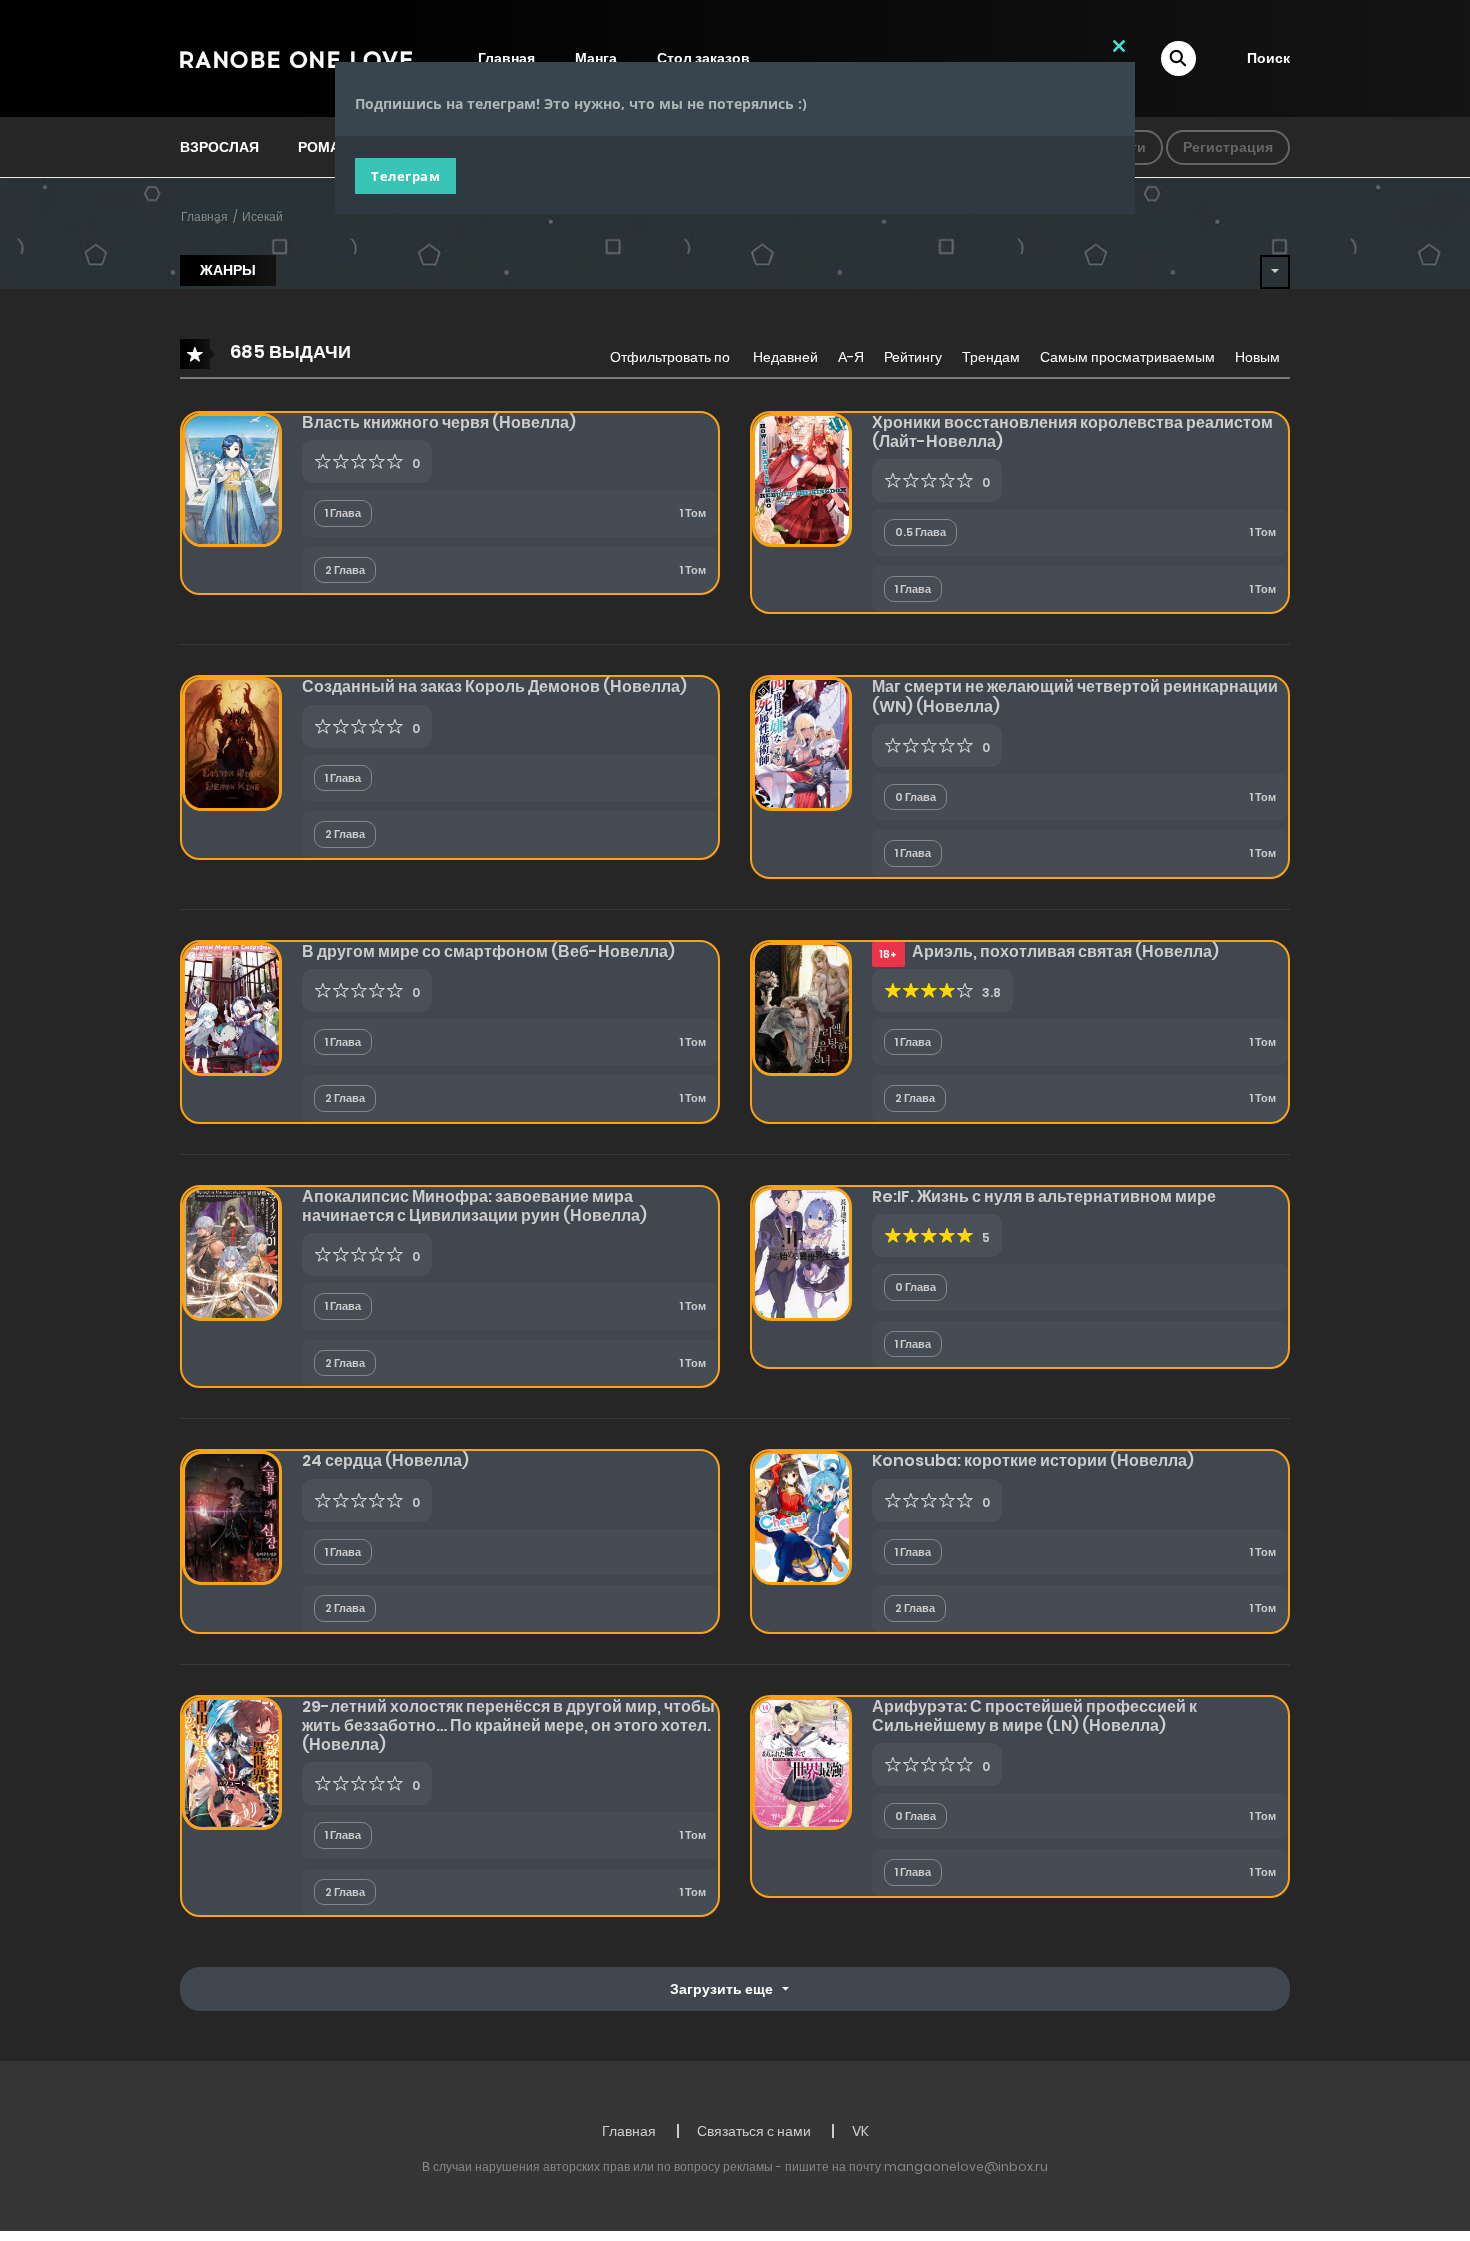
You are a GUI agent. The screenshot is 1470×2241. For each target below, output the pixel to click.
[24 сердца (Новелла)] (232, 1517)
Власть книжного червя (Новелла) (439, 422)
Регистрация (1228, 147)
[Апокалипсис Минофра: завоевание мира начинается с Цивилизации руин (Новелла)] (232, 1253)
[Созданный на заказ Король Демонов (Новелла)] (232, 743)
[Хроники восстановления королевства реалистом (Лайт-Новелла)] (802, 479)
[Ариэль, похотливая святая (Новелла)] (802, 1008)
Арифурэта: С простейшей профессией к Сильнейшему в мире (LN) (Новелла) (1034, 1716)
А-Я (851, 357)
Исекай (262, 216)
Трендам (991, 357)
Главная (204, 216)
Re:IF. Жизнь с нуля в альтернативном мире (1044, 1196)
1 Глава (343, 513)
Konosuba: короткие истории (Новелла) (1033, 1460)
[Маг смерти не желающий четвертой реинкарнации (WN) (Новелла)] (802, 743)
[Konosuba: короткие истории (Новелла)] (802, 1517)
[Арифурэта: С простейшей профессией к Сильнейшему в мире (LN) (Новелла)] (802, 1762)
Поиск (1268, 58)
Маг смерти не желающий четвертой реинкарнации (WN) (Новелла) (1075, 696)
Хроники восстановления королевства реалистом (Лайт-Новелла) (1072, 432)
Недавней (785, 357)
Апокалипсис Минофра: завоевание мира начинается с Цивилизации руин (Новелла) (474, 1206)
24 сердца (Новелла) (385, 1460)
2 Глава (345, 570)
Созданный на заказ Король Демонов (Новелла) (494, 686)
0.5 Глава (920, 532)
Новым (1257, 357)
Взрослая (219, 147)
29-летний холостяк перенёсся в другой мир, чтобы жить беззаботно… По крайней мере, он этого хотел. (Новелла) (508, 1725)
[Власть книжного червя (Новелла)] (232, 479)
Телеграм (405, 176)
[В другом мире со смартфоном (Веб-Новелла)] (232, 1008)
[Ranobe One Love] (296, 58)
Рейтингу (913, 357)
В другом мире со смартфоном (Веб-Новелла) (488, 951)
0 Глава (915, 797)
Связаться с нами (754, 2131)
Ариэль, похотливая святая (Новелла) (1065, 951)
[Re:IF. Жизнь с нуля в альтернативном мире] (802, 1253)
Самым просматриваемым (1127, 357)
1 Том (693, 513)
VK (860, 2131)
